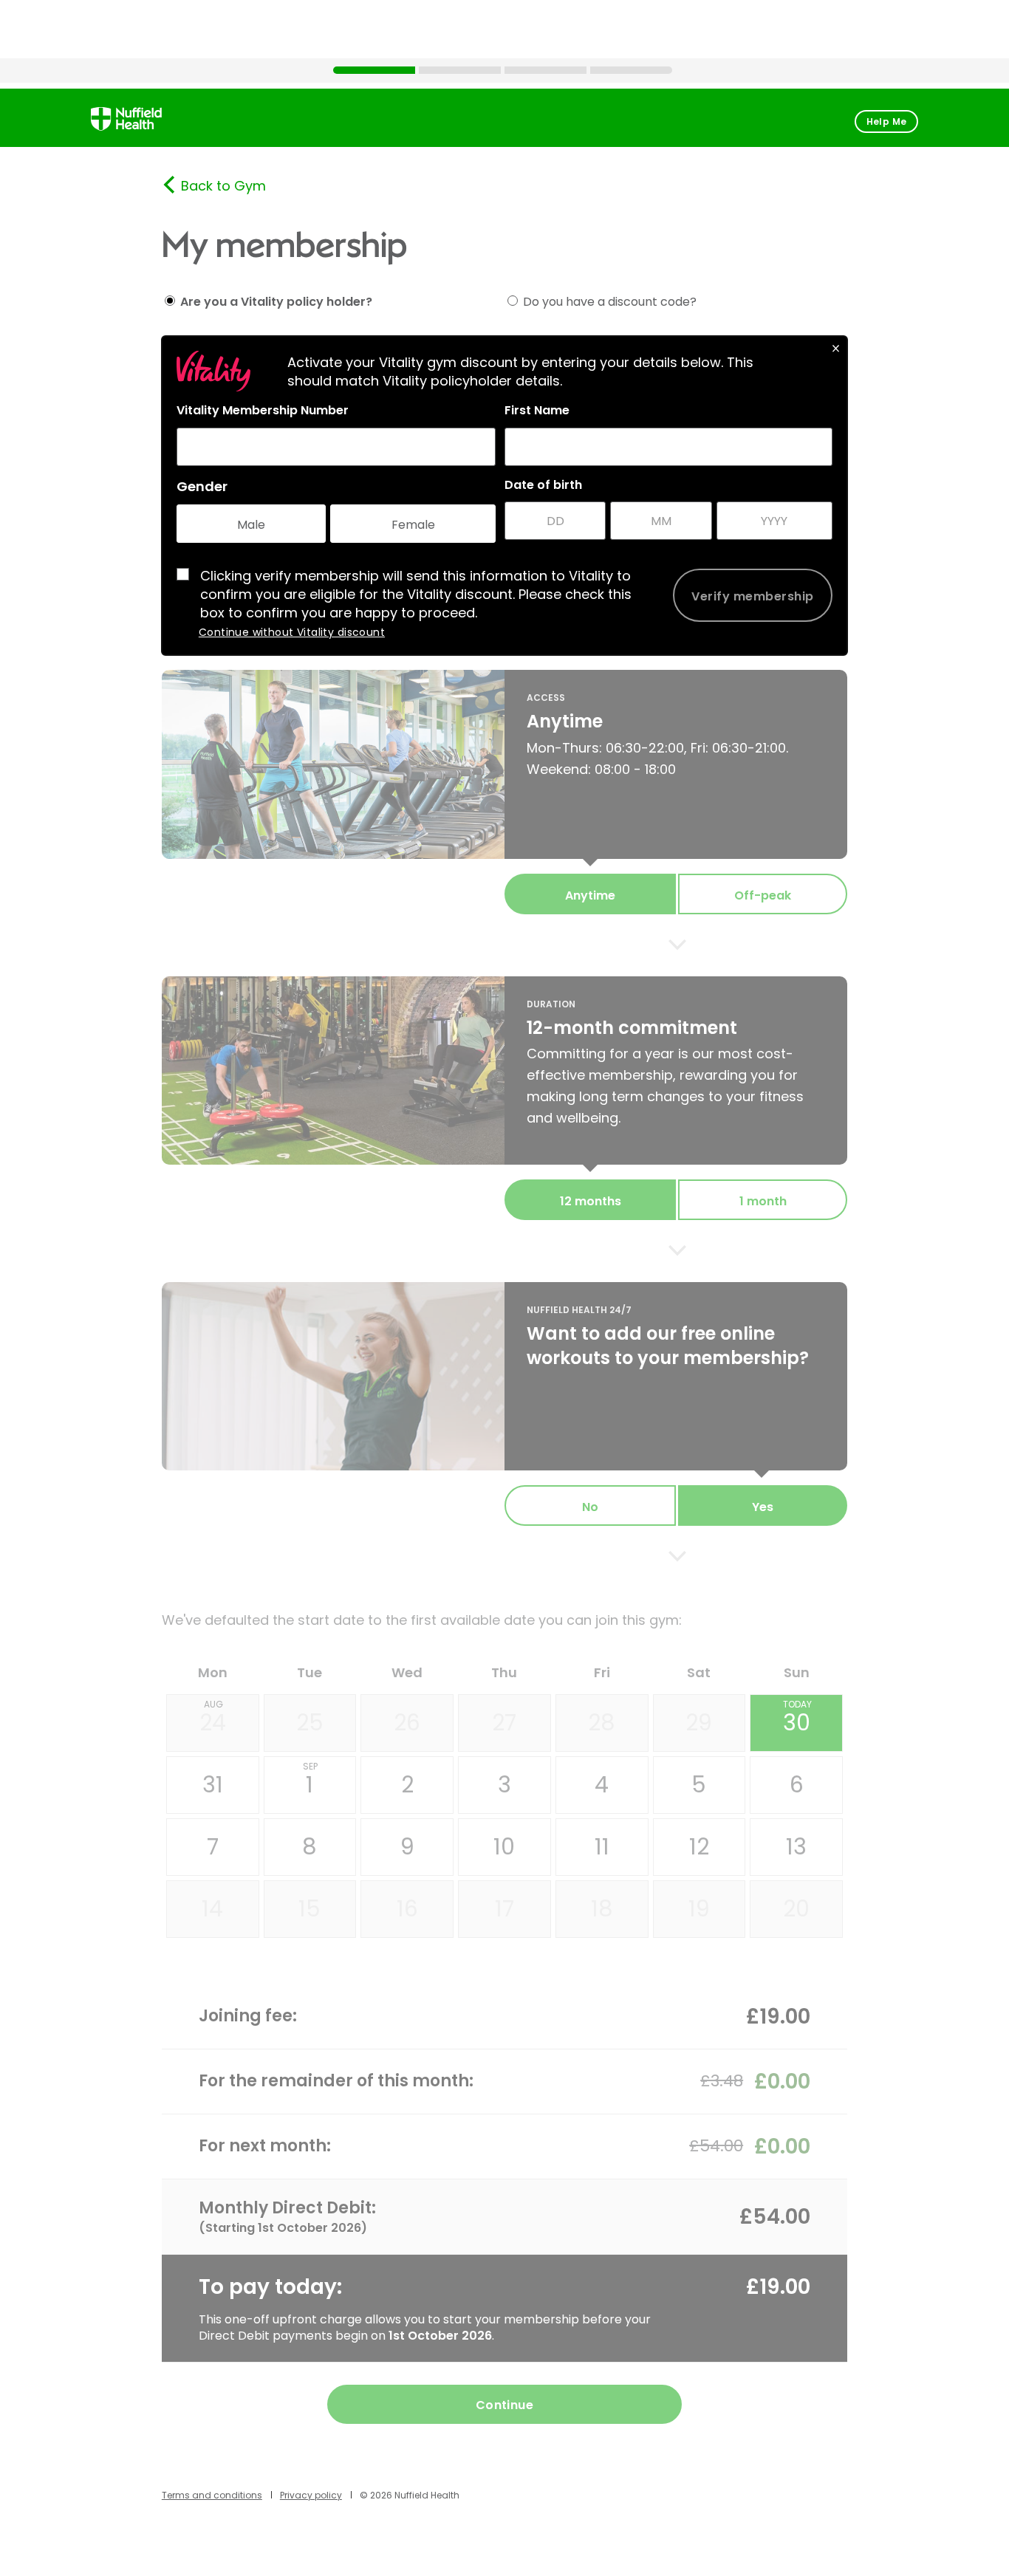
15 (309, 1909)
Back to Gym (223, 186)
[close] (836, 347)
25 (310, 1723)
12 (699, 1847)
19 (699, 1909)
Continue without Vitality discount (292, 633)
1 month (763, 1201)
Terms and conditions (212, 2495)
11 (602, 1847)
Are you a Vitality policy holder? (276, 301)
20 (796, 1909)
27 (504, 1723)
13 (796, 1847)
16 (407, 1909)
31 (213, 1785)
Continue (505, 2405)
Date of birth (543, 485)
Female (413, 525)
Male (251, 525)
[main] (504, 1315)
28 (602, 1723)
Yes (763, 1507)
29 (699, 1723)
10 (504, 1847)
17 (504, 1909)
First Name (537, 411)
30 (797, 1718)
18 (602, 1909)
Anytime (590, 895)
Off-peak (763, 895)
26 (407, 1723)
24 (213, 1718)
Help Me (887, 121)
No (590, 1507)
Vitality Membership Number (263, 411)
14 (212, 1909)
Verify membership (752, 596)
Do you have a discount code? (610, 301)
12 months (591, 1201)
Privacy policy (311, 2495)
